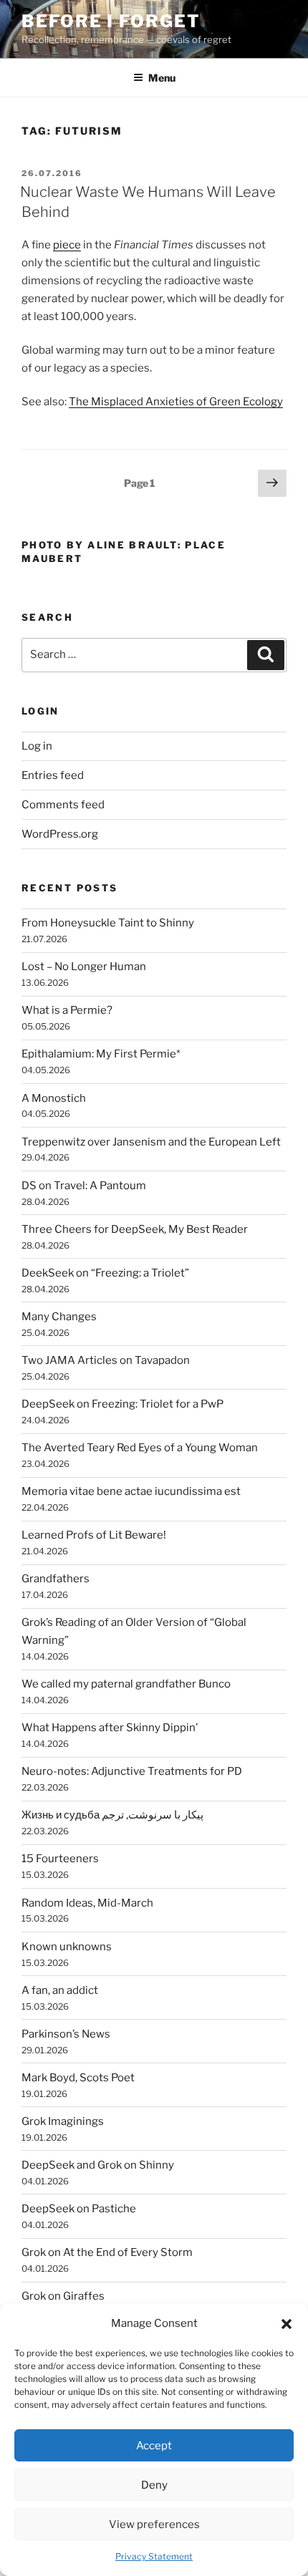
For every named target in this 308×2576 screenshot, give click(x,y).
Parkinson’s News (66, 2034)
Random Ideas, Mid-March (87, 1903)
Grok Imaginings (63, 2121)
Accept (154, 2446)
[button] (287, 2324)
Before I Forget (111, 21)
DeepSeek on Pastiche (79, 2209)
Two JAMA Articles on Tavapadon (106, 1360)
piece (67, 245)
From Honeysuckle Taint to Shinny (108, 923)
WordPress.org (60, 834)
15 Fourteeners (60, 1859)
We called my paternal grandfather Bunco (126, 1684)
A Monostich (54, 1098)
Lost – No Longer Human (84, 967)
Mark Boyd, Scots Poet (78, 2078)
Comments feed (63, 805)
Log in (37, 746)
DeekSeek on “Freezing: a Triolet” (105, 1273)
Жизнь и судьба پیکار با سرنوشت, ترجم (112, 1815)
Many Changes (59, 1317)
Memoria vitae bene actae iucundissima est (131, 1491)
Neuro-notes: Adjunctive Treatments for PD (132, 1771)
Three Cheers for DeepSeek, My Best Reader (135, 1229)
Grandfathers (56, 1579)
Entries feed (53, 775)
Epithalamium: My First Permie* (101, 1054)
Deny (154, 2485)
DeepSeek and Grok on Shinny (98, 2165)
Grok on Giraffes (63, 2296)
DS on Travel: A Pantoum (84, 1186)
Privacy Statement (154, 2556)
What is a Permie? (67, 1010)
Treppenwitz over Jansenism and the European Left (151, 1142)
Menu (162, 78)
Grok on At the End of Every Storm (107, 2252)
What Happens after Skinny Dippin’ (110, 1728)
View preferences (154, 2524)
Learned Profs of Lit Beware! (94, 1535)
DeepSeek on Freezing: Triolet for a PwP (122, 1404)
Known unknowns (67, 1947)
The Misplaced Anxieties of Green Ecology (176, 402)
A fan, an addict (60, 1990)
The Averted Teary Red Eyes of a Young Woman (140, 1448)
